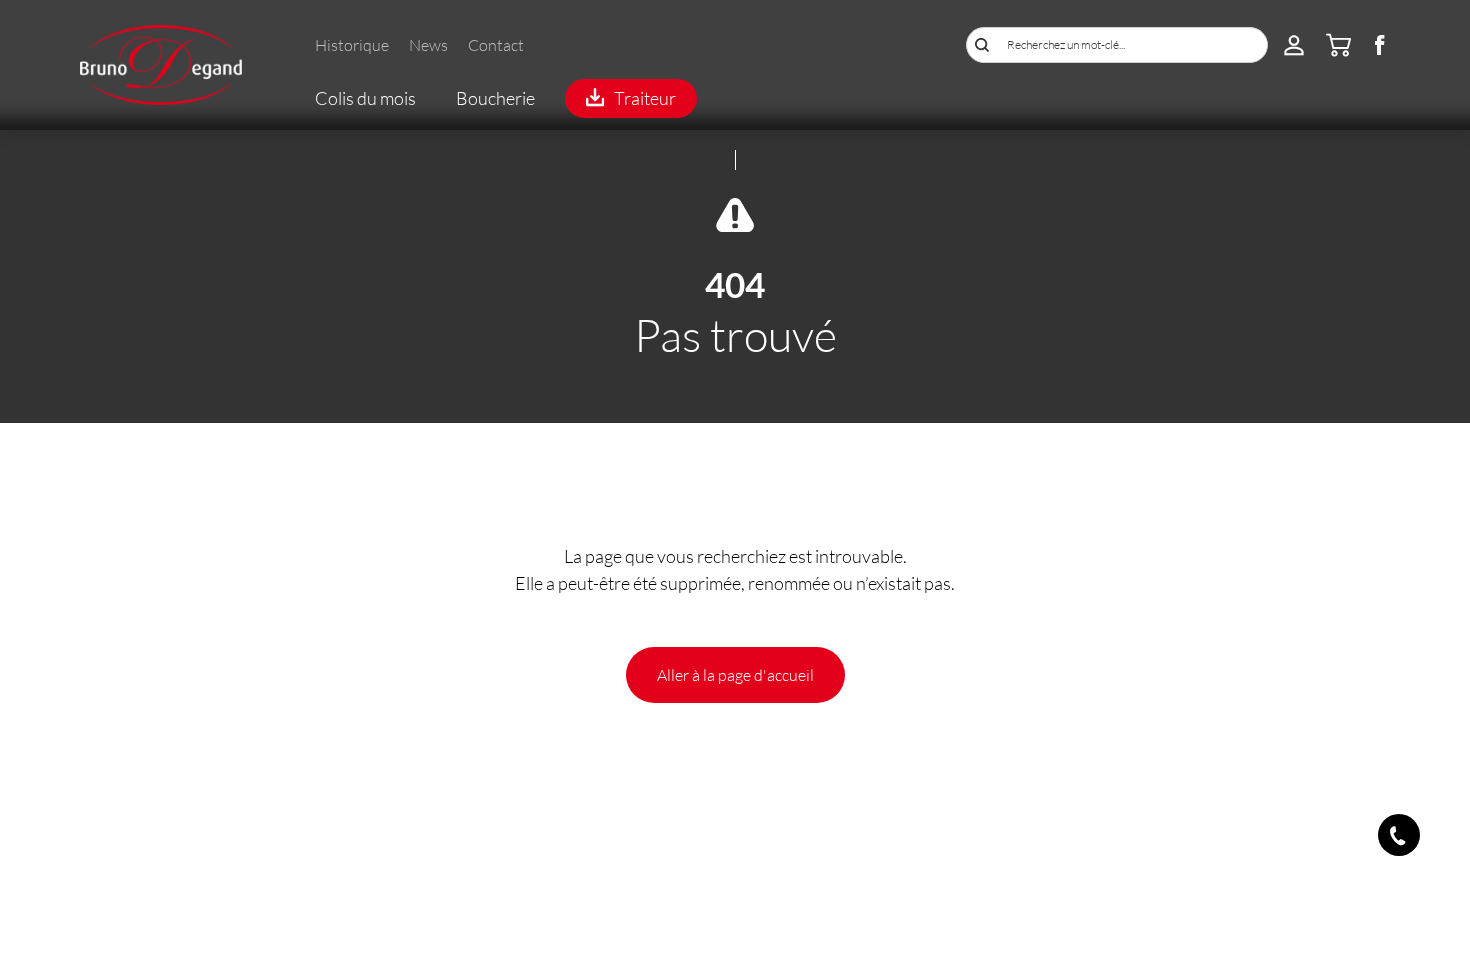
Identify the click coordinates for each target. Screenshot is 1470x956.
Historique (352, 44)
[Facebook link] (1380, 49)
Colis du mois (365, 98)
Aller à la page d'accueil (735, 674)
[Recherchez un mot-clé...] (982, 45)
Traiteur (645, 98)
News (428, 44)
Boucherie (495, 98)
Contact (496, 44)
